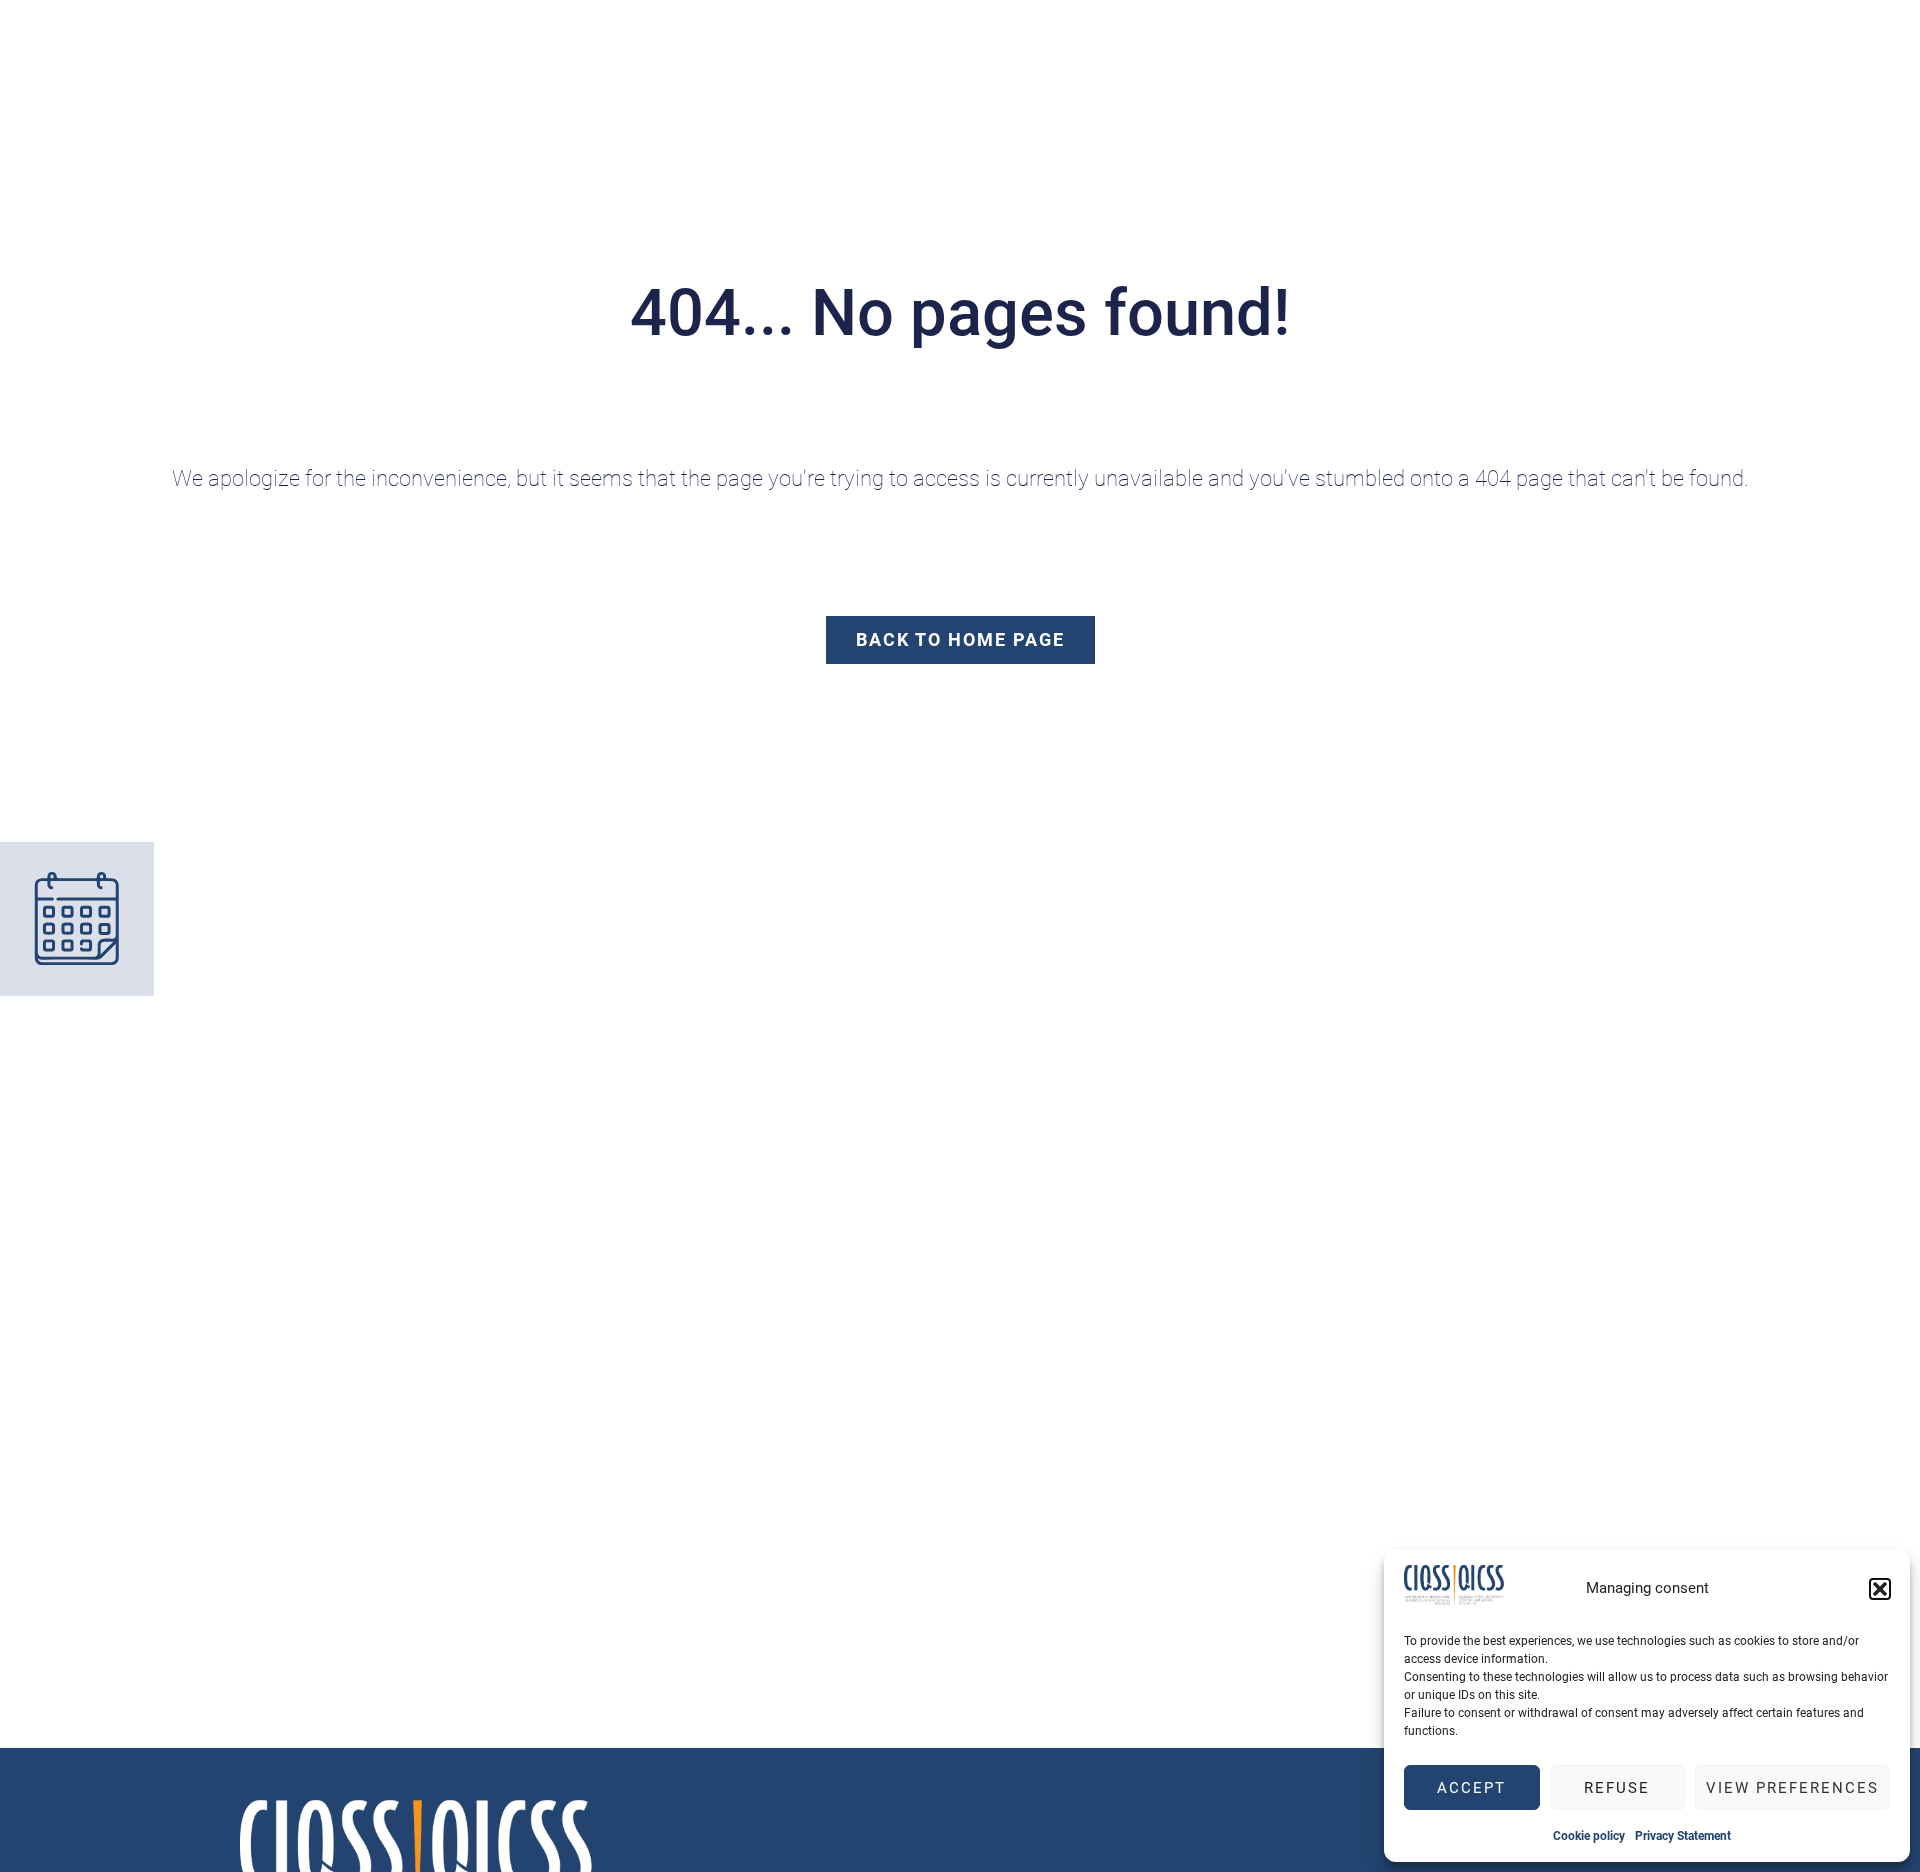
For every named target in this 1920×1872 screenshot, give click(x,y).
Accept (1471, 1788)
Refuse (1617, 1788)
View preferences (1792, 1788)
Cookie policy (1589, 1836)
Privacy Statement (1683, 1836)
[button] (1880, 1589)
